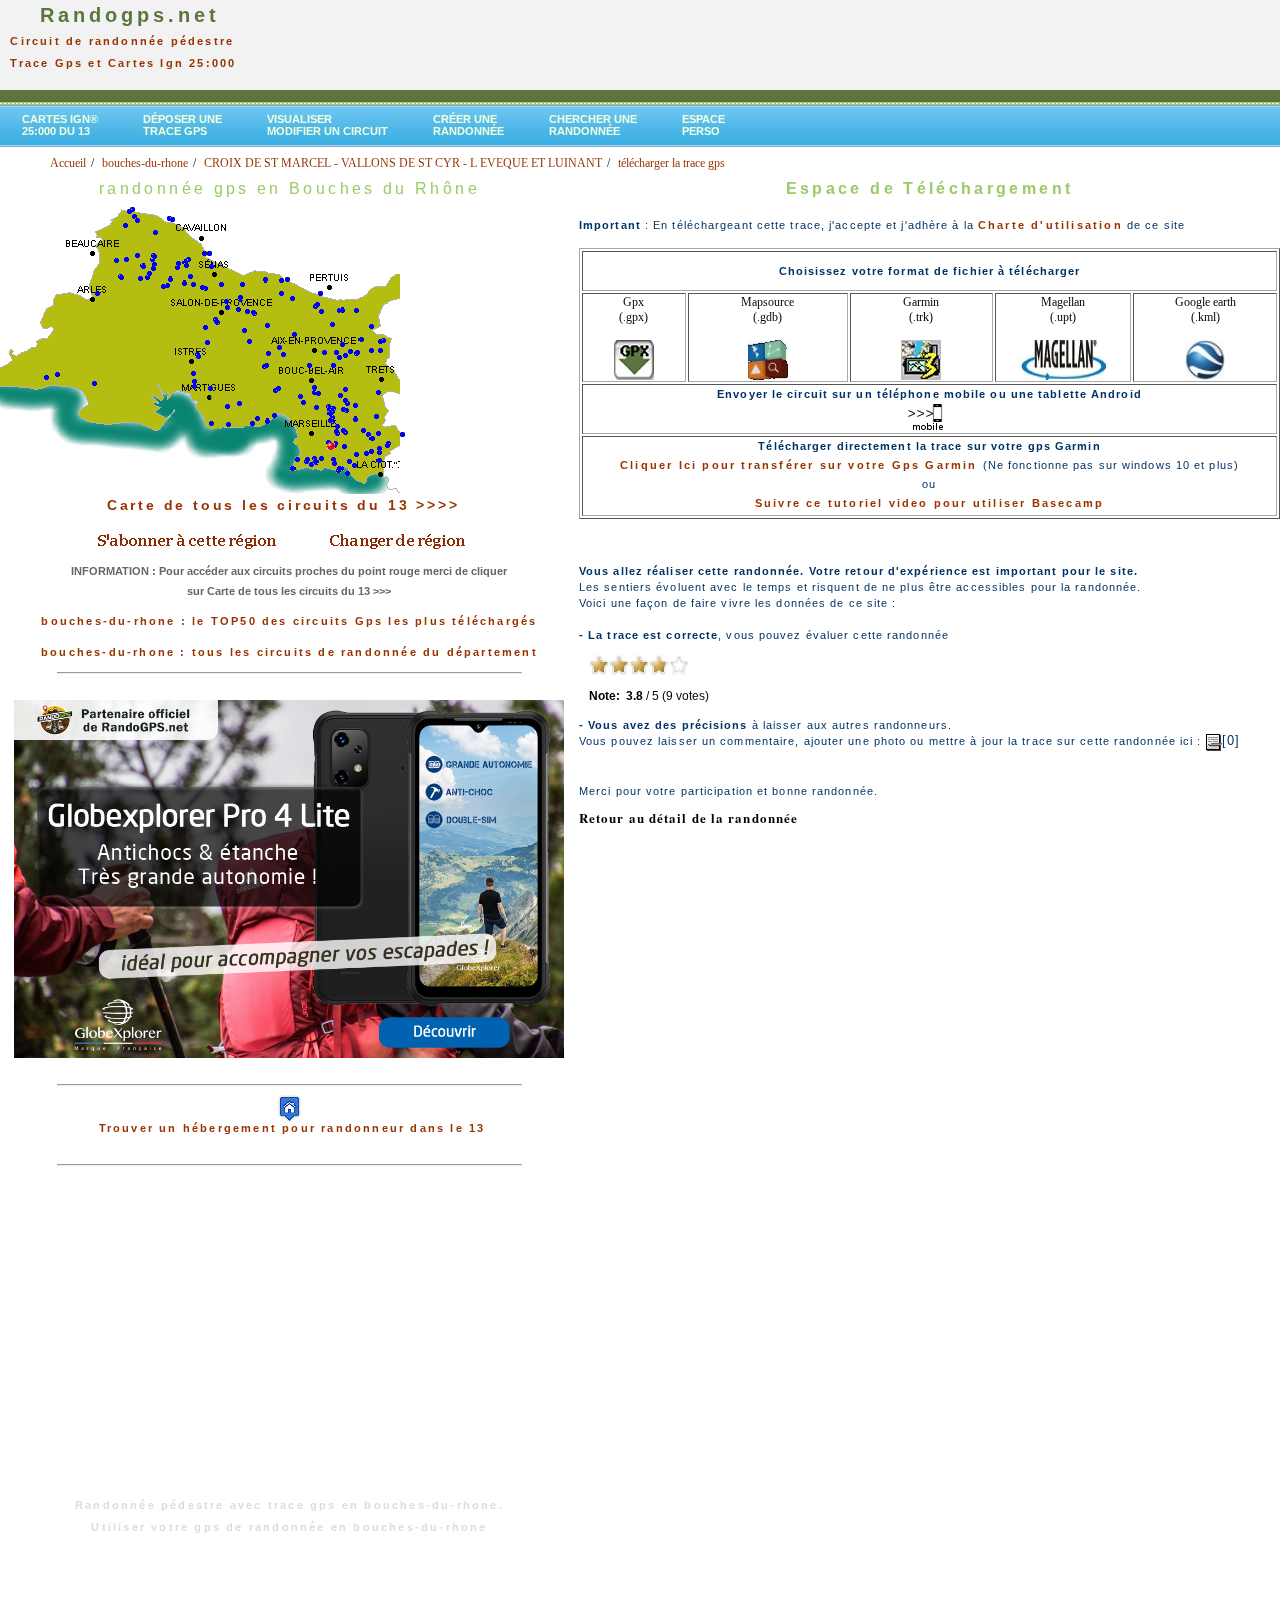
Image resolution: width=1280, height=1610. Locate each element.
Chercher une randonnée (593, 125)
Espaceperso (703, 125)
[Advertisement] (289, 1342)
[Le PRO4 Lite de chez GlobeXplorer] (289, 1074)
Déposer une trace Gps (182, 125)
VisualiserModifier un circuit (327, 125)
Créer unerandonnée (468, 125)
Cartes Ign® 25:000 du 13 (60, 125)
